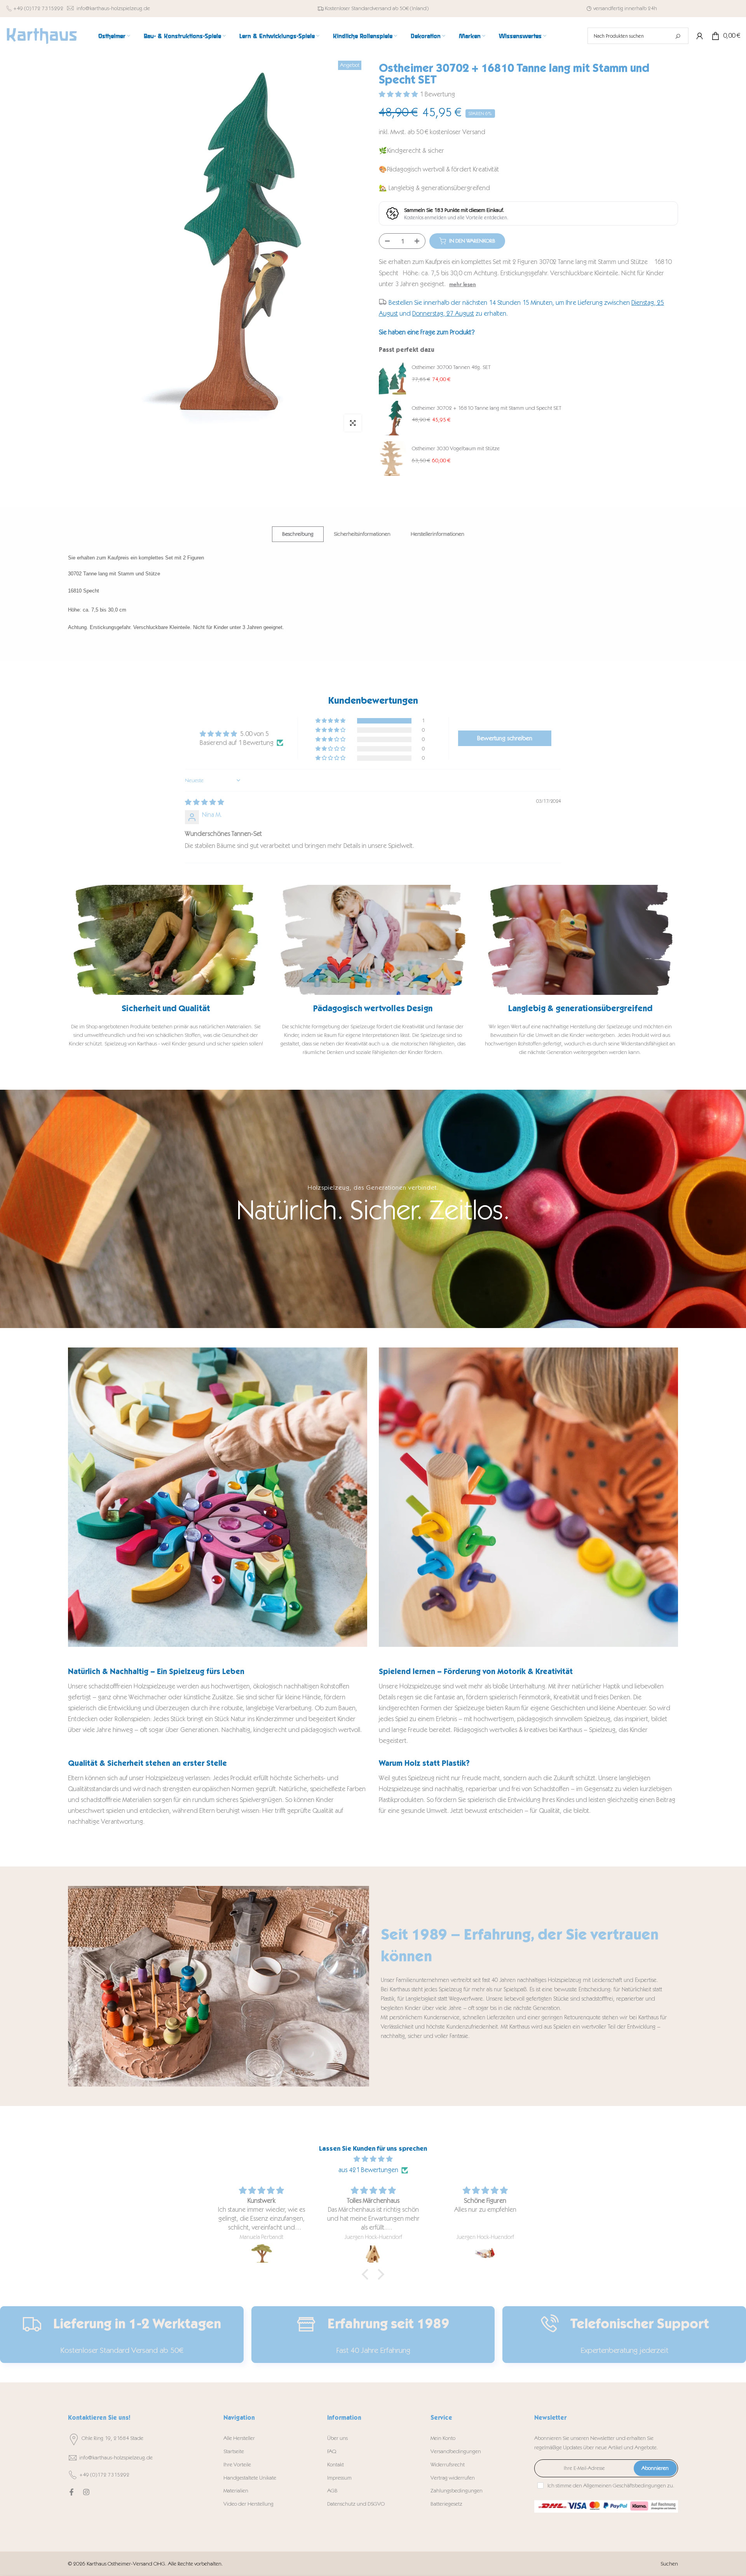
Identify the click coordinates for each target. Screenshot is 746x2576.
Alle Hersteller (239, 2438)
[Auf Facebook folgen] (71, 2492)
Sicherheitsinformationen (362, 534)
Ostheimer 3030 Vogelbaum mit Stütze (456, 448)
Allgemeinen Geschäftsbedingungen (625, 2486)
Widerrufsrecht (448, 2465)
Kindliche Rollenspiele (363, 36)
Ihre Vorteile (237, 2465)
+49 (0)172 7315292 (38, 8)
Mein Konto (443, 2438)
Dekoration (426, 36)
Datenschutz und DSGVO (356, 2504)
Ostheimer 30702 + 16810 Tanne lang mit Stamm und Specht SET (487, 408)
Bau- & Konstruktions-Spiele (182, 36)
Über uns (337, 2438)
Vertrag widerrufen (453, 2478)
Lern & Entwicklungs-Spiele (277, 36)
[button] (399, 94)
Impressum (339, 2478)
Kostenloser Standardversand (358, 8)
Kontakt (336, 2465)
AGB (332, 2491)
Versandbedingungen (456, 2451)
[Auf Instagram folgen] (86, 2492)
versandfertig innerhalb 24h (625, 8)
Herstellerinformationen (437, 534)
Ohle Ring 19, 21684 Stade (112, 2438)
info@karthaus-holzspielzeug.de (113, 8)
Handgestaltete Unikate (250, 2478)
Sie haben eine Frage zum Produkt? (427, 332)
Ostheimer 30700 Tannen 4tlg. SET (451, 367)
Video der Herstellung (248, 2504)
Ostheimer (112, 36)
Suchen (669, 2564)
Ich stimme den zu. (611, 2486)
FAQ (332, 2451)
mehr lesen (463, 284)
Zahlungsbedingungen (457, 2491)
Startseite (234, 2451)
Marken (470, 36)
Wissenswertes (520, 36)
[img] (205, 802)
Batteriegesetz (446, 2504)
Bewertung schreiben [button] (505, 738)
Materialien (236, 2491)
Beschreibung (298, 534)
